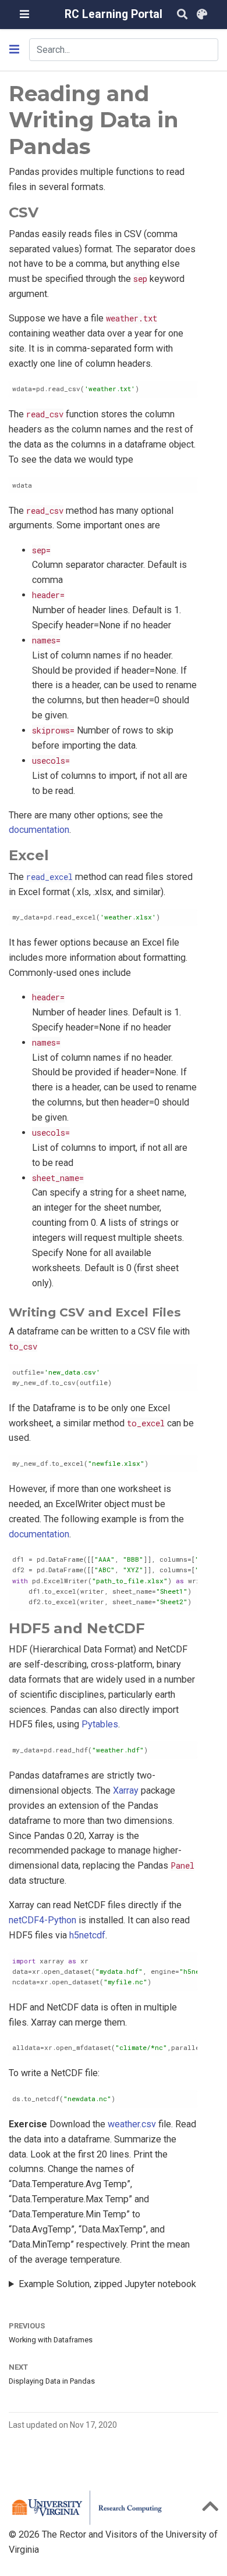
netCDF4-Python (42, 1920)
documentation (39, 830)
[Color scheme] (202, 15)
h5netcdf (87, 1935)
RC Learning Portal (114, 14)
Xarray (126, 1790)
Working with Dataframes (51, 2340)
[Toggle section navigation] (14, 49)
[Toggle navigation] (24, 14)
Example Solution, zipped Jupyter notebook (107, 2284)
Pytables (100, 1724)
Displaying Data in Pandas (52, 2381)
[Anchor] (45, 211)
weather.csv (132, 2124)
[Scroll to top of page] (210, 2510)
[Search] (182, 15)
